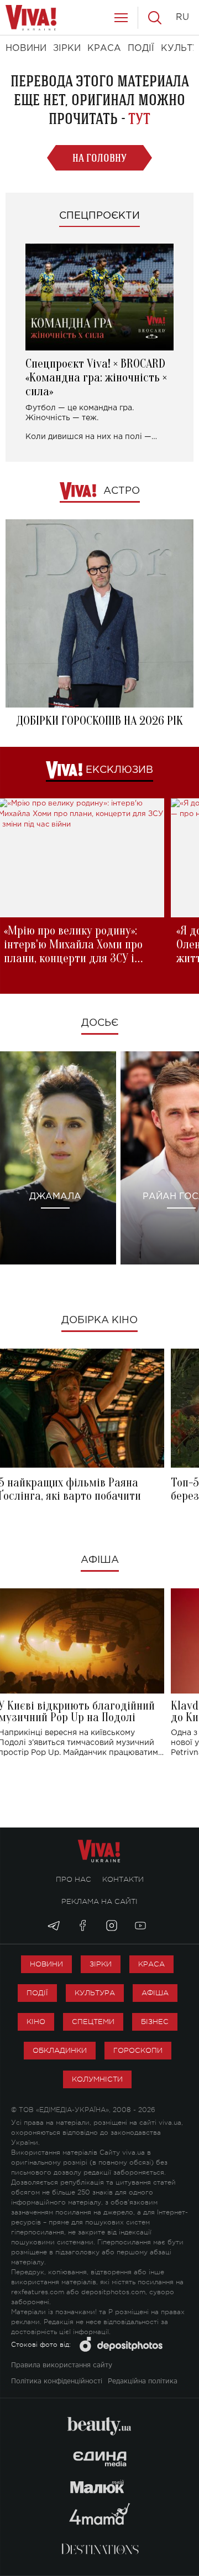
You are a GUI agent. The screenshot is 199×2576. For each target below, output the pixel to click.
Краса (151, 1964)
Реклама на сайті (99, 1901)
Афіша (100, 1560)
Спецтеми (93, 2022)
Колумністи (97, 2079)
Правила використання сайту (62, 2365)
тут (139, 119)
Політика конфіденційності (57, 2381)
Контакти (123, 1879)
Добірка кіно (99, 1320)
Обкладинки (60, 2050)
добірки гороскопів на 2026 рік (99, 721)
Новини (46, 1964)
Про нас (74, 1879)
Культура (95, 1993)
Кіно (36, 2022)
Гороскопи (138, 2050)
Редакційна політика (143, 2381)
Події (37, 1993)
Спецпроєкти (99, 216)
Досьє (100, 1023)
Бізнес (155, 2022)
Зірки (101, 1964)
